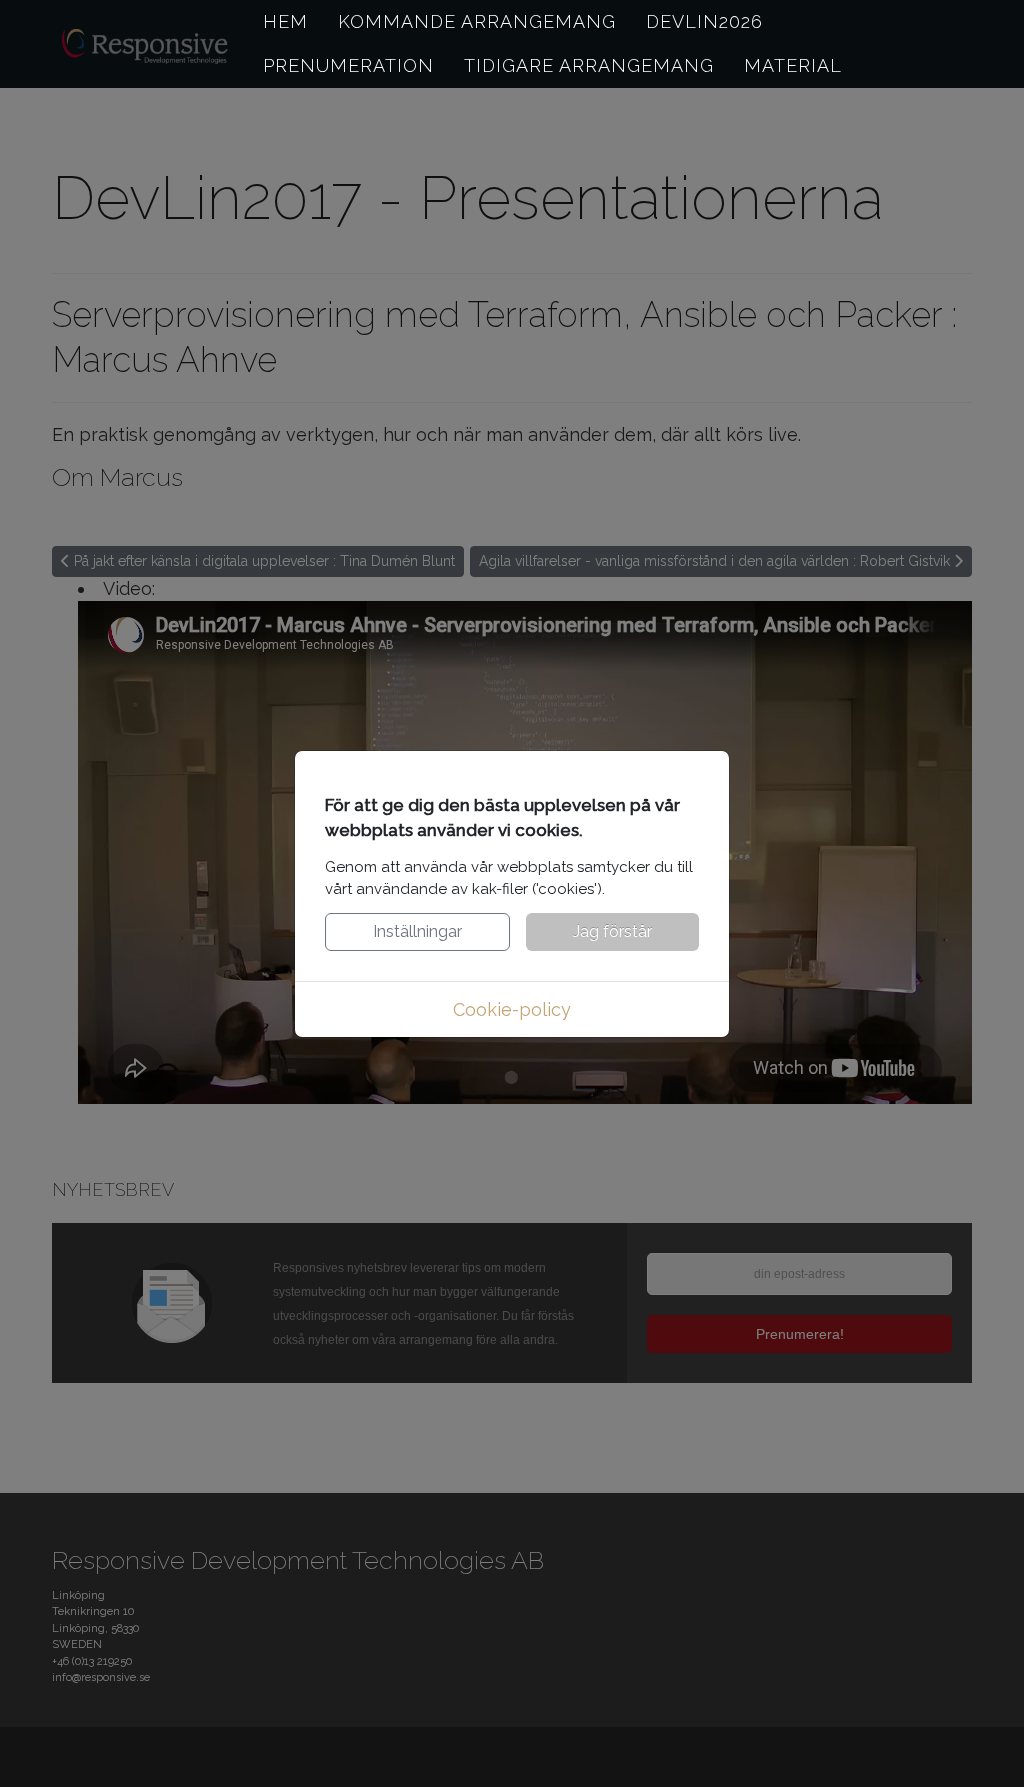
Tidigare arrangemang (589, 65)
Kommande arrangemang (477, 21)
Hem (285, 21)
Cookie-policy (512, 1009)
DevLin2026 (704, 21)
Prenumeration (348, 65)
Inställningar (417, 931)
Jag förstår (612, 931)
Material (793, 65)
